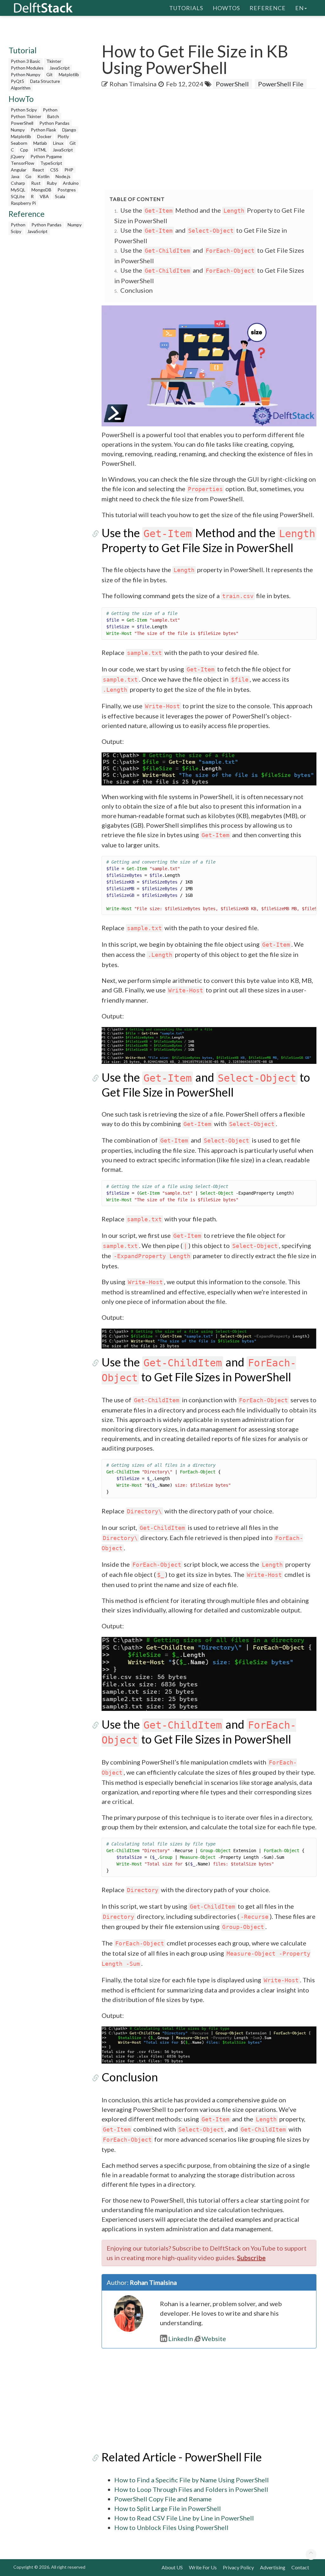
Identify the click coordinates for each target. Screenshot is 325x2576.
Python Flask (43, 130)
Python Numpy (26, 74)
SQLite (18, 196)
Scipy (16, 231)
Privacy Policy (238, 2567)
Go (28, 176)
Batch (53, 116)
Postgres (67, 190)
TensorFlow (23, 163)
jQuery (18, 156)
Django (69, 130)
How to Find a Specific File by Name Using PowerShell (192, 2480)
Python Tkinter (26, 116)
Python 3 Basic (26, 61)
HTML (40, 150)
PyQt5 (17, 81)
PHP (69, 170)
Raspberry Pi (23, 203)
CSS (54, 170)
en (299, 8)
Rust (36, 183)
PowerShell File (281, 84)
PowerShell (22, 123)
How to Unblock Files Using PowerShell (171, 2527)
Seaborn (19, 143)
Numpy (18, 130)
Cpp (24, 150)
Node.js (63, 176)
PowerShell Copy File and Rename (163, 2499)
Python (50, 110)
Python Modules (27, 68)
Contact (300, 2567)
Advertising (273, 2567)
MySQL (18, 190)
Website (214, 2339)
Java (15, 176)
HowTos (226, 8)
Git (50, 74)
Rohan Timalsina (133, 84)
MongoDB (41, 190)
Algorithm (21, 88)
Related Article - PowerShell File (182, 2457)
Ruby (52, 183)
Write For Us (203, 2567)
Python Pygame (46, 156)
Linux (58, 143)
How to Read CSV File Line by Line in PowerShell (184, 2518)
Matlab (40, 143)
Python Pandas (54, 123)
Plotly (63, 136)
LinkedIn (181, 2339)
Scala (60, 196)
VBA (44, 196)
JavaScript (60, 68)
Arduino (71, 183)
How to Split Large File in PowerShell (168, 2508)
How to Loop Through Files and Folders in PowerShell (191, 2489)
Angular (19, 170)
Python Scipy (24, 110)
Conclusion (136, 290)
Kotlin (43, 176)
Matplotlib (69, 74)
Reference (268, 8)
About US (172, 2567)
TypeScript (51, 163)
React (38, 170)
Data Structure (45, 81)
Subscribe (251, 2258)
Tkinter (54, 61)
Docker (44, 136)
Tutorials (186, 8)
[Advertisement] (213, 140)
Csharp (18, 183)
